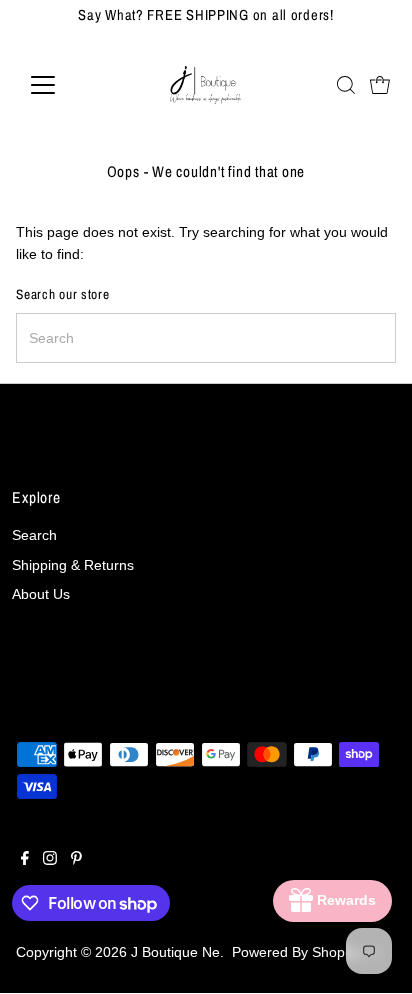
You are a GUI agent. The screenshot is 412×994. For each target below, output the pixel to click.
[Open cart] (380, 85)
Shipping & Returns (73, 565)
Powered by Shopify (295, 952)
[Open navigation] (61, 85)
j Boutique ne (175, 952)
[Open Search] (346, 85)
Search (34, 535)
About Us (41, 594)
